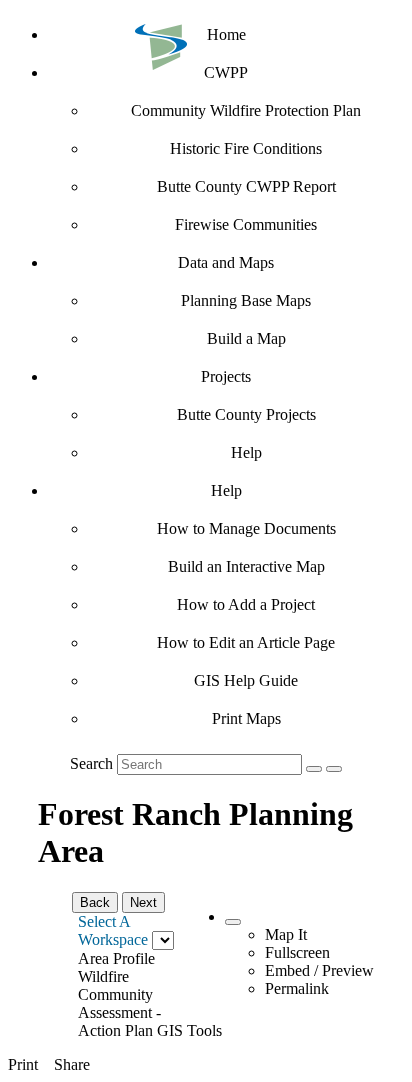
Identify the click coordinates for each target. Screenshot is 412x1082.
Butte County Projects (246, 414)
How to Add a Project (246, 604)
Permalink (297, 988)
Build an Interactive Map (246, 566)
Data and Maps (226, 262)
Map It (286, 934)
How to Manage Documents (246, 528)
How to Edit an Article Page (246, 642)
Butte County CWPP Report (246, 186)
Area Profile (116, 958)
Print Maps (246, 718)
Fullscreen (297, 952)
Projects (226, 376)
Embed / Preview (319, 970)
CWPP (226, 72)
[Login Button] (334, 769)
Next (143, 902)
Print (23, 1064)
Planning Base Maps (246, 300)
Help (246, 452)
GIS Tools (189, 1030)
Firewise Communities (246, 224)
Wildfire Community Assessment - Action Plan (119, 1003)
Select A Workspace (113, 930)
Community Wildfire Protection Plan (246, 110)
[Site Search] (314, 769)
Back (95, 902)
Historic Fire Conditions (246, 148)
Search (91, 763)
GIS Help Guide (246, 680)
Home (226, 34)
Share (72, 1064)
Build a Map (246, 338)
